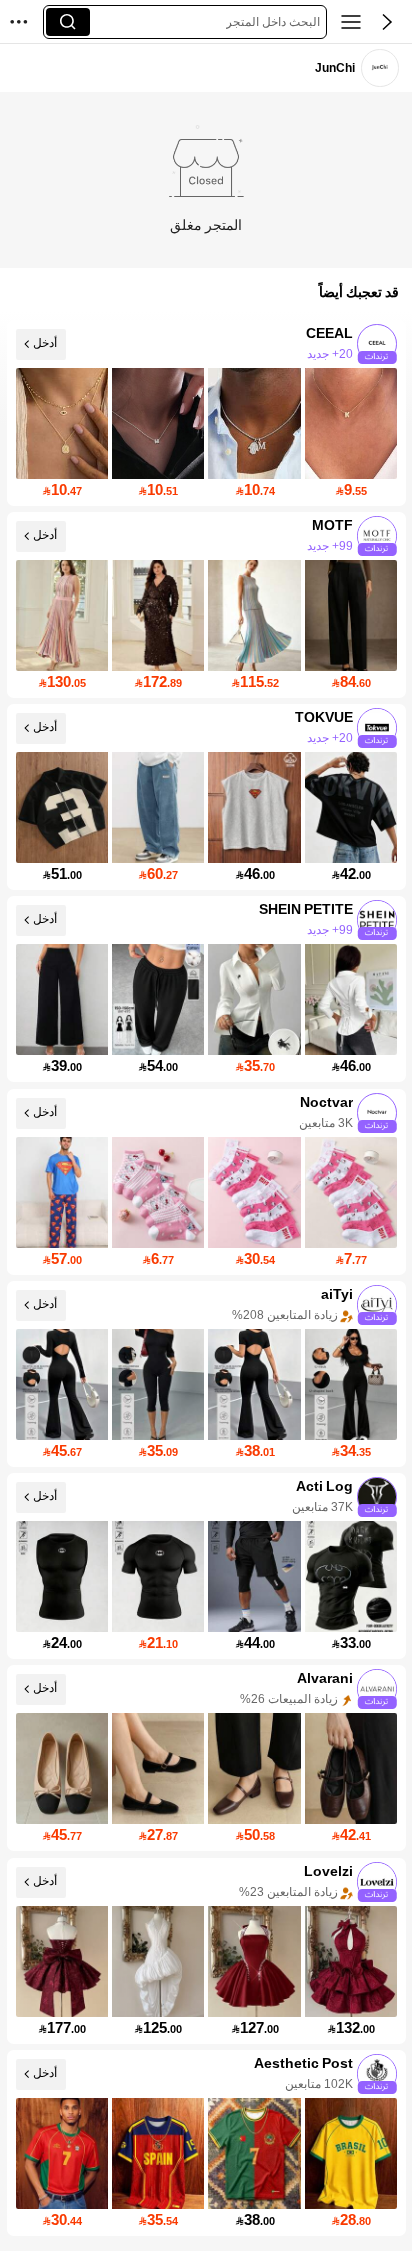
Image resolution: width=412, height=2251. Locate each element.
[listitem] (206, 413)
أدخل (45, 343)
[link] (379, 67)
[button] (387, 22)
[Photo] (377, 344)
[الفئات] (351, 22)
